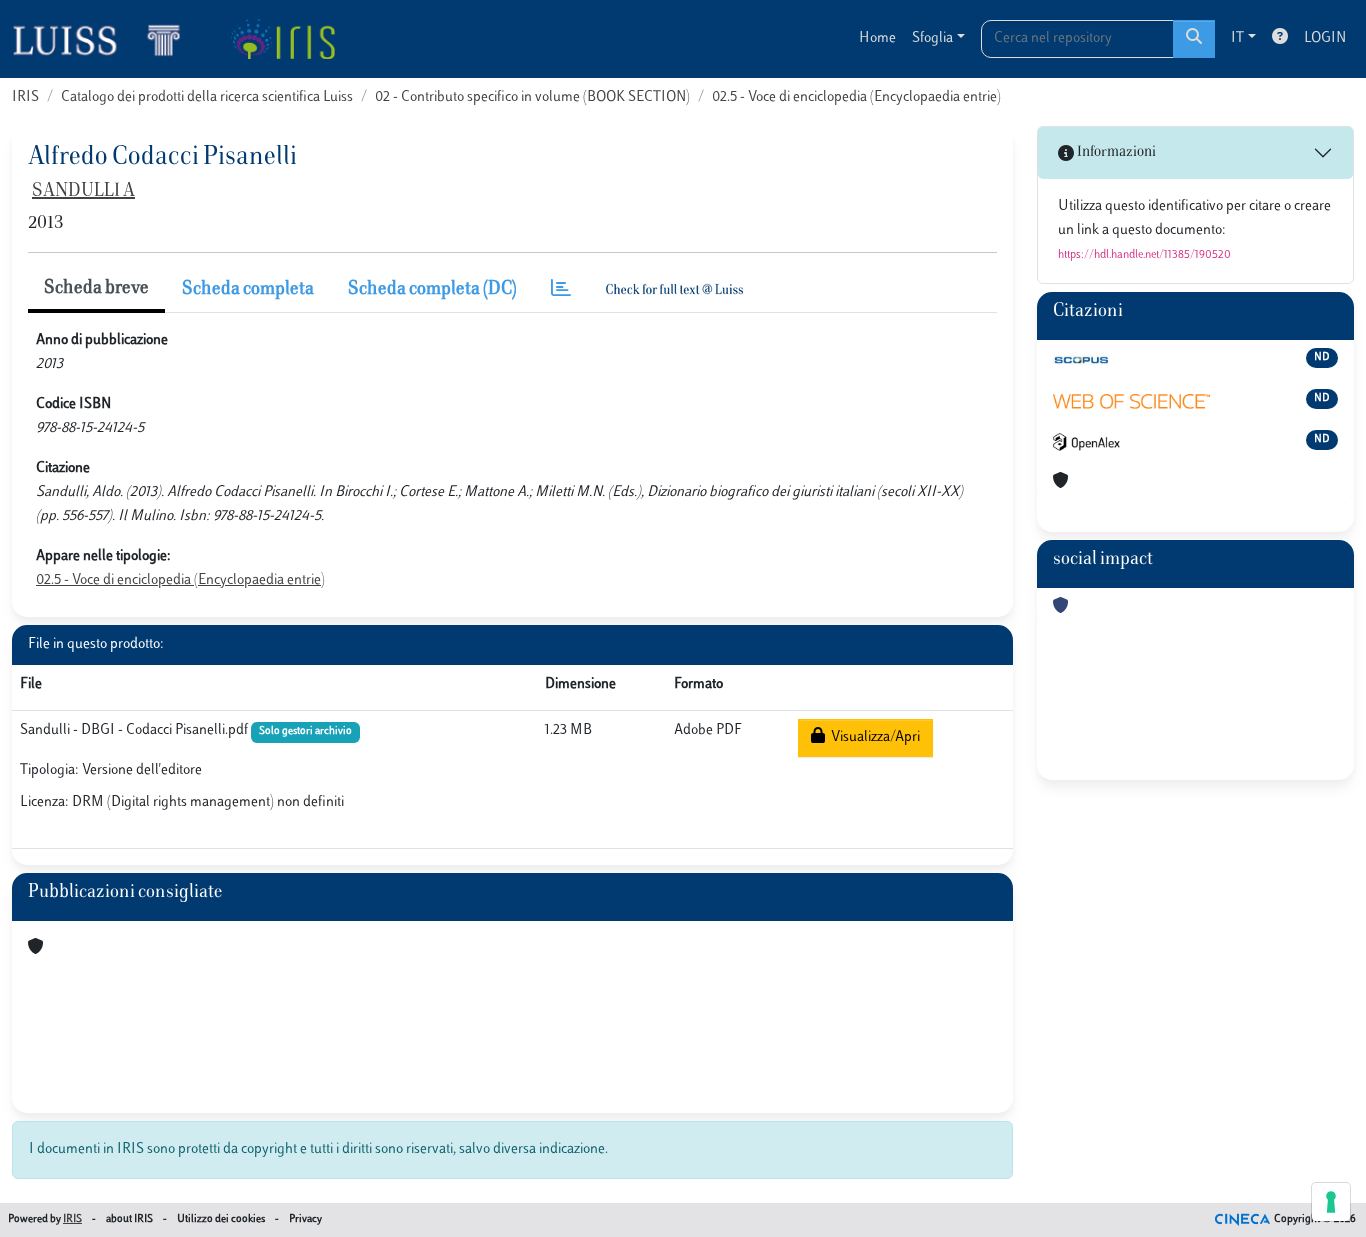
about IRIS (129, 1219)
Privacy (305, 1219)
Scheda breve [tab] (96, 289)
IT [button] (1237, 38)
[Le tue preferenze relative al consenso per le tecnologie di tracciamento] (1331, 1202)
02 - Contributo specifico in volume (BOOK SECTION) (532, 97)
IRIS (25, 97)
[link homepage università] (282, 39)
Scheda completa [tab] (248, 290)
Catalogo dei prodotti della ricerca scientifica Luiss (207, 97)
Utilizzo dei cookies (221, 1219)
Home (877, 38)
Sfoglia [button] (932, 38)
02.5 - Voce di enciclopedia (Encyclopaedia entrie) (856, 97)
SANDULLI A (83, 192)
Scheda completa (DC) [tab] (432, 290)
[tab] (561, 290)
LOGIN (1325, 38)
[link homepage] (105, 39)
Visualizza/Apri (872, 737)
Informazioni (1115, 152)
